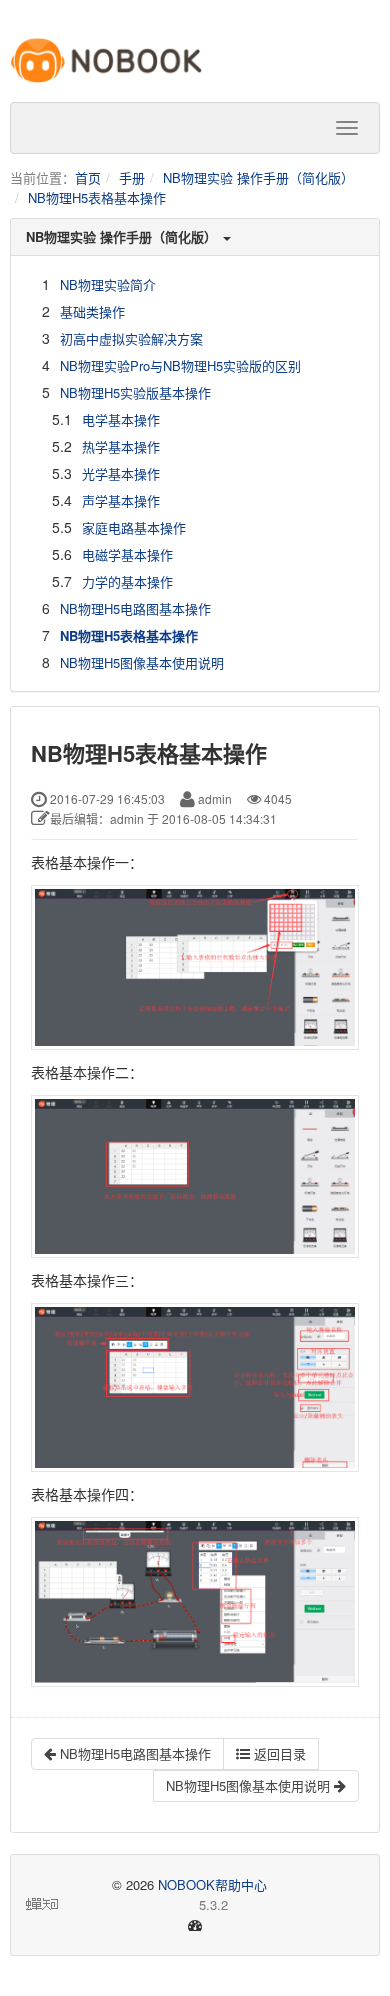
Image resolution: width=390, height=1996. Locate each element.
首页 (88, 177)
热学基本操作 (121, 446)
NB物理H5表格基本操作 (97, 197)
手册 (132, 177)
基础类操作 (92, 311)
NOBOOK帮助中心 (212, 1884)
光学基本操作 (121, 473)
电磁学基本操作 (127, 554)
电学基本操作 (121, 419)
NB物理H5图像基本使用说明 (142, 662)
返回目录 (278, 1753)
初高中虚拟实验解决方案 (131, 338)
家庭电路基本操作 (134, 527)
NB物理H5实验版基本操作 (135, 392)
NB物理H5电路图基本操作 (135, 608)
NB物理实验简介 (108, 284)
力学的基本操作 (127, 581)
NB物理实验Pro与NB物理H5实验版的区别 (180, 365)
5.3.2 (145, 1905)
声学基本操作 (121, 500)
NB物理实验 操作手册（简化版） (258, 177)
